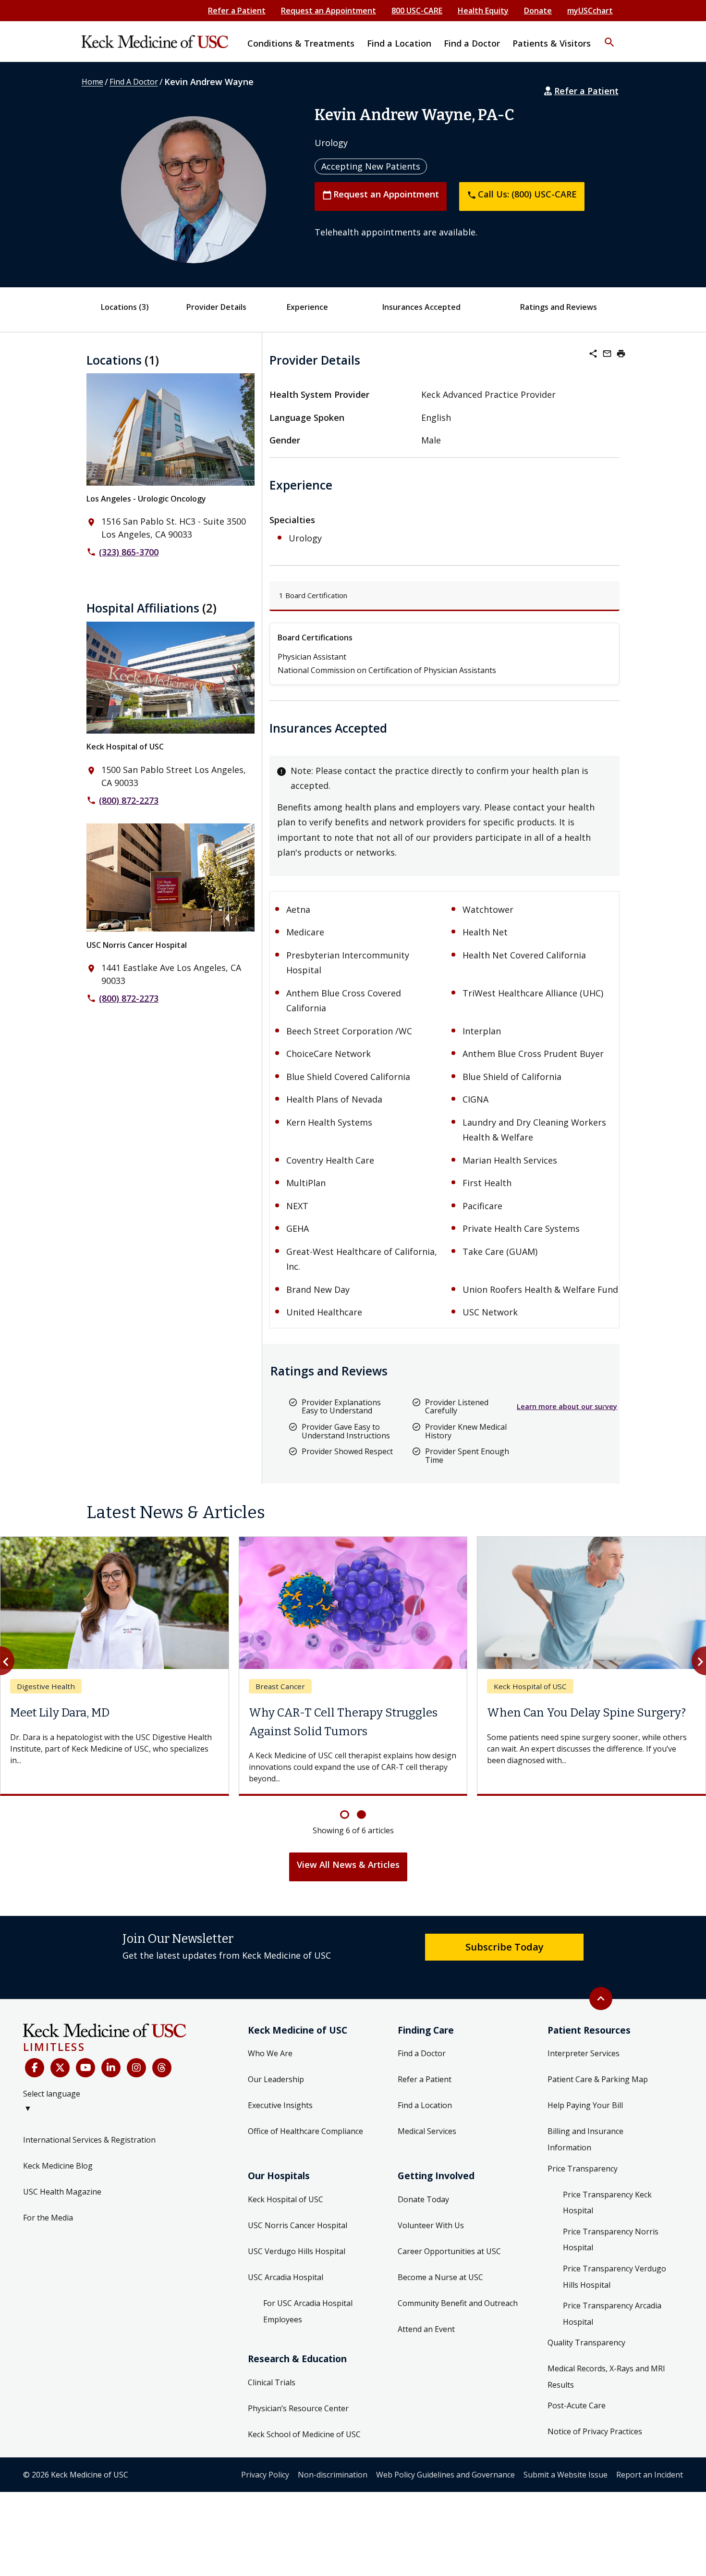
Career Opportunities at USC (449, 2251)
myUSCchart (590, 11)
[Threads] (162, 2068)
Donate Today (423, 2199)
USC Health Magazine (62, 2192)
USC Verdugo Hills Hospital (297, 2251)
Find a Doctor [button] (472, 43)
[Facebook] (35, 2068)
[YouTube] (85, 2068)
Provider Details (216, 307)
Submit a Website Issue (566, 2475)
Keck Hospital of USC (125, 747)
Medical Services (427, 2131)
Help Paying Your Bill (585, 2105)
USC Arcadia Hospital (286, 2277)
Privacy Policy (265, 2475)
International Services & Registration (89, 2140)
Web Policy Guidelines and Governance (445, 2475)
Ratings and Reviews (559, 307)
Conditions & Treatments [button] (301, 43)
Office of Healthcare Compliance (305, 2131)
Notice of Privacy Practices (595, 2431)
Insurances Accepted (421, 307)
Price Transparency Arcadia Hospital (612, 2314)
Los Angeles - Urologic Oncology (146, 499)
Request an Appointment (329, 11)
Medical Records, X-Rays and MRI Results (606, 2377)
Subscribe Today (505, 1947)
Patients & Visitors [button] (552, 43)
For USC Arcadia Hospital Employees (308, 2311)
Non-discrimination (333, 2475)
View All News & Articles (348, 1865)
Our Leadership (276, 2079)
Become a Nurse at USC (440, 2277)
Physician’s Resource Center (298, 2408)
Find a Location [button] (399, 43)
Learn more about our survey (567, 1406)
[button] (609, 36)
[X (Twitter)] (60, 2068)
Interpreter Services (584, 2053)
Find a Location (425, 2105)
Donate (538, 11)
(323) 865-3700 (129, 552)
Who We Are (270, 2053)
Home (92, 82)
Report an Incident (650, 2475)
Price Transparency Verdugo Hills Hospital (615, 2277)
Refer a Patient (237, 11)
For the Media (48, 2218)
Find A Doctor (134, 82)
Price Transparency (583, 2169)
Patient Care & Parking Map (598, 2079)
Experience (307, 307)
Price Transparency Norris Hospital (611, 2240)
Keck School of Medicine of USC (304, 2434)
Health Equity (483, 11)
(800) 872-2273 (129, 800)
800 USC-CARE (417, 11)
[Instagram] (136, 2068)
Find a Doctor (422, 2053)
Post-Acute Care (577, 2405)
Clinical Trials (272, 2382)
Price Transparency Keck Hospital (607, 2203)
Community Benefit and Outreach (458, 2303)
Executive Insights (280, 2105)
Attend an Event (426, 2329)
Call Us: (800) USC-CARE (522, 194)
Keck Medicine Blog (58, 2166)
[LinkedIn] (111, 2068)
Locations (125, 307)
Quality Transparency (586, 2343)
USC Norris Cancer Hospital (137, 945)
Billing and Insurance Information (585, 2139)
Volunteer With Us (431, 2225)
